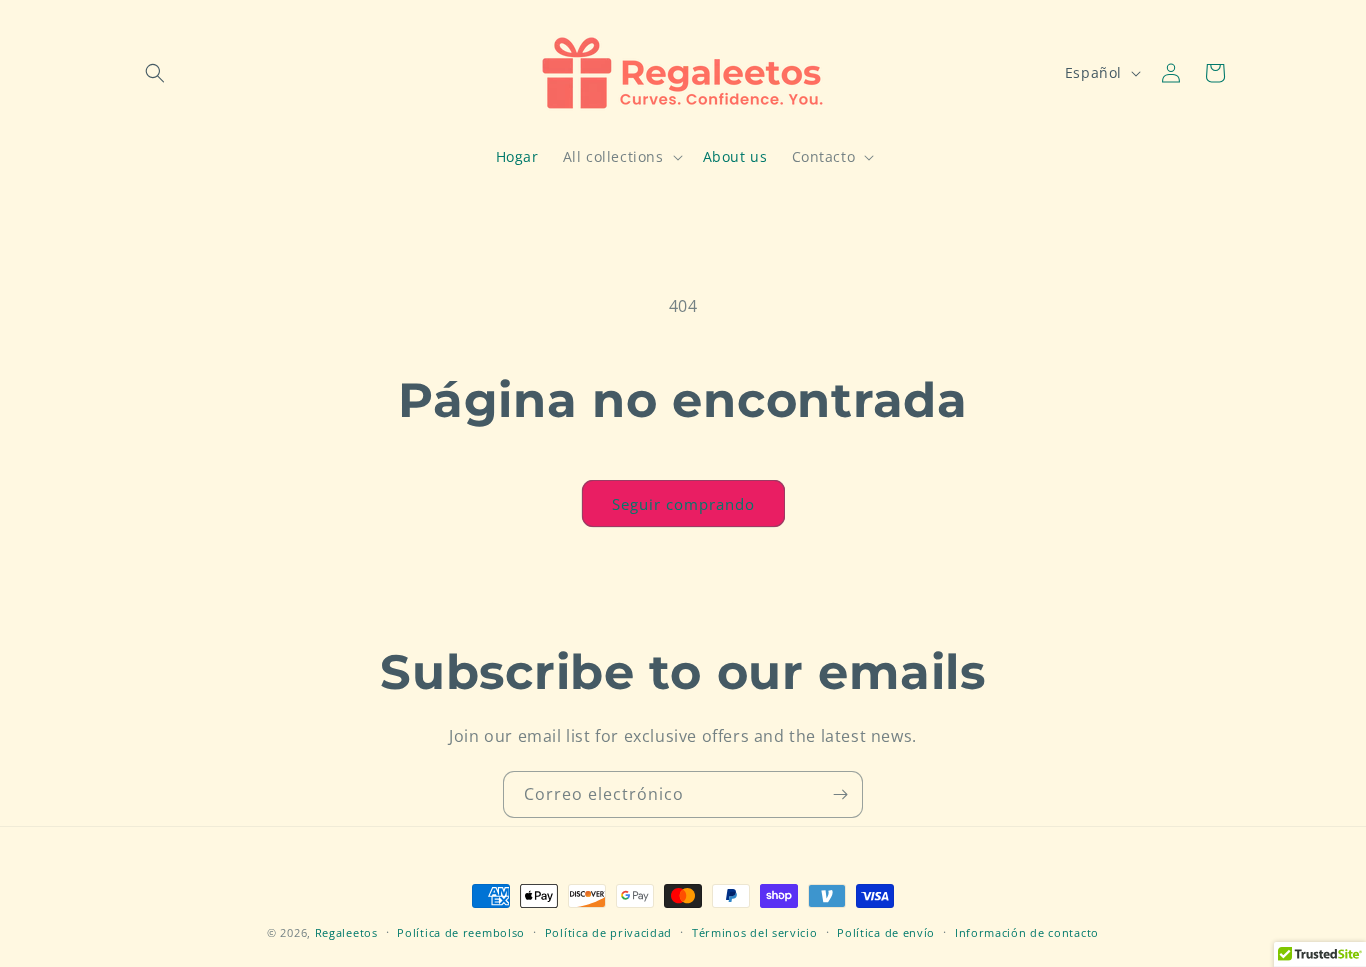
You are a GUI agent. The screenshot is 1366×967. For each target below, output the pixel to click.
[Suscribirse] (840, 794)
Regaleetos (346, 932)
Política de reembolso (461, 931)
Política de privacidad (608, 931)
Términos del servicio (755, 931)
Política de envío (886, 931)
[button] (155, 73)
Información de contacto (1027, 931)
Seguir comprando (683, 504)
